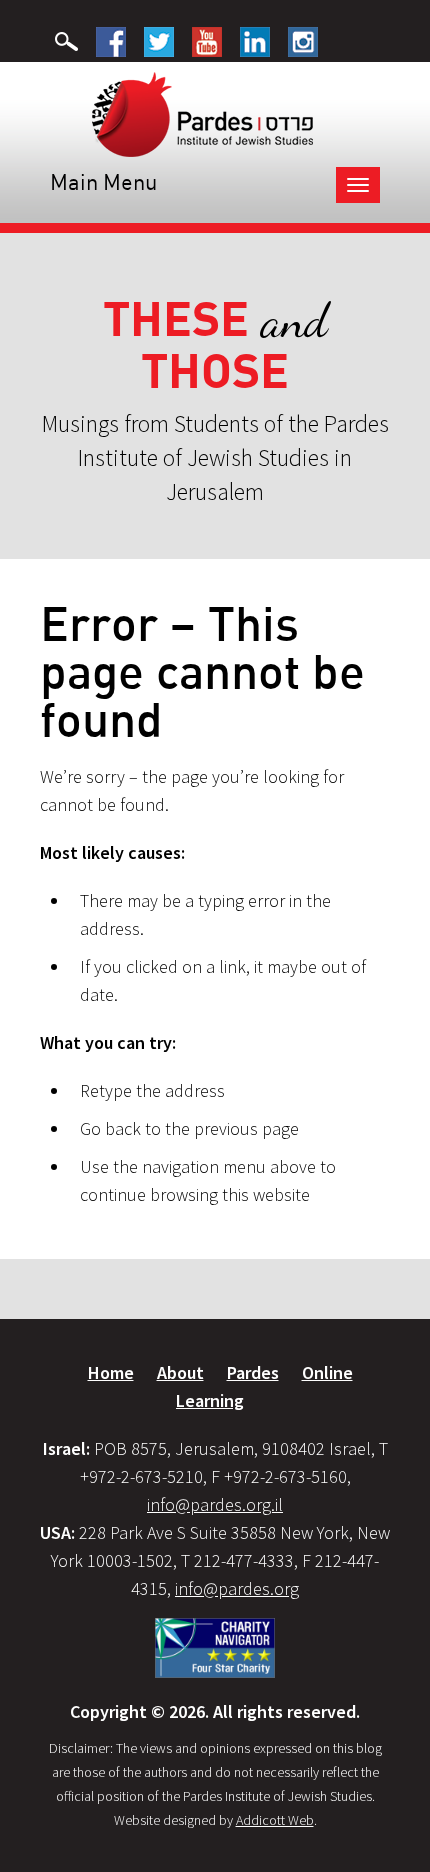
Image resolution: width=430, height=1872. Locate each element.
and (215, 345)
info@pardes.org (237, 1588)
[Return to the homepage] (202, 113)
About (180, 1372)
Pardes (253, 1372)
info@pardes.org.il (215, 1504)
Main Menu (103, 181)
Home (111, 1372)
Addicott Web (275, 1820)
